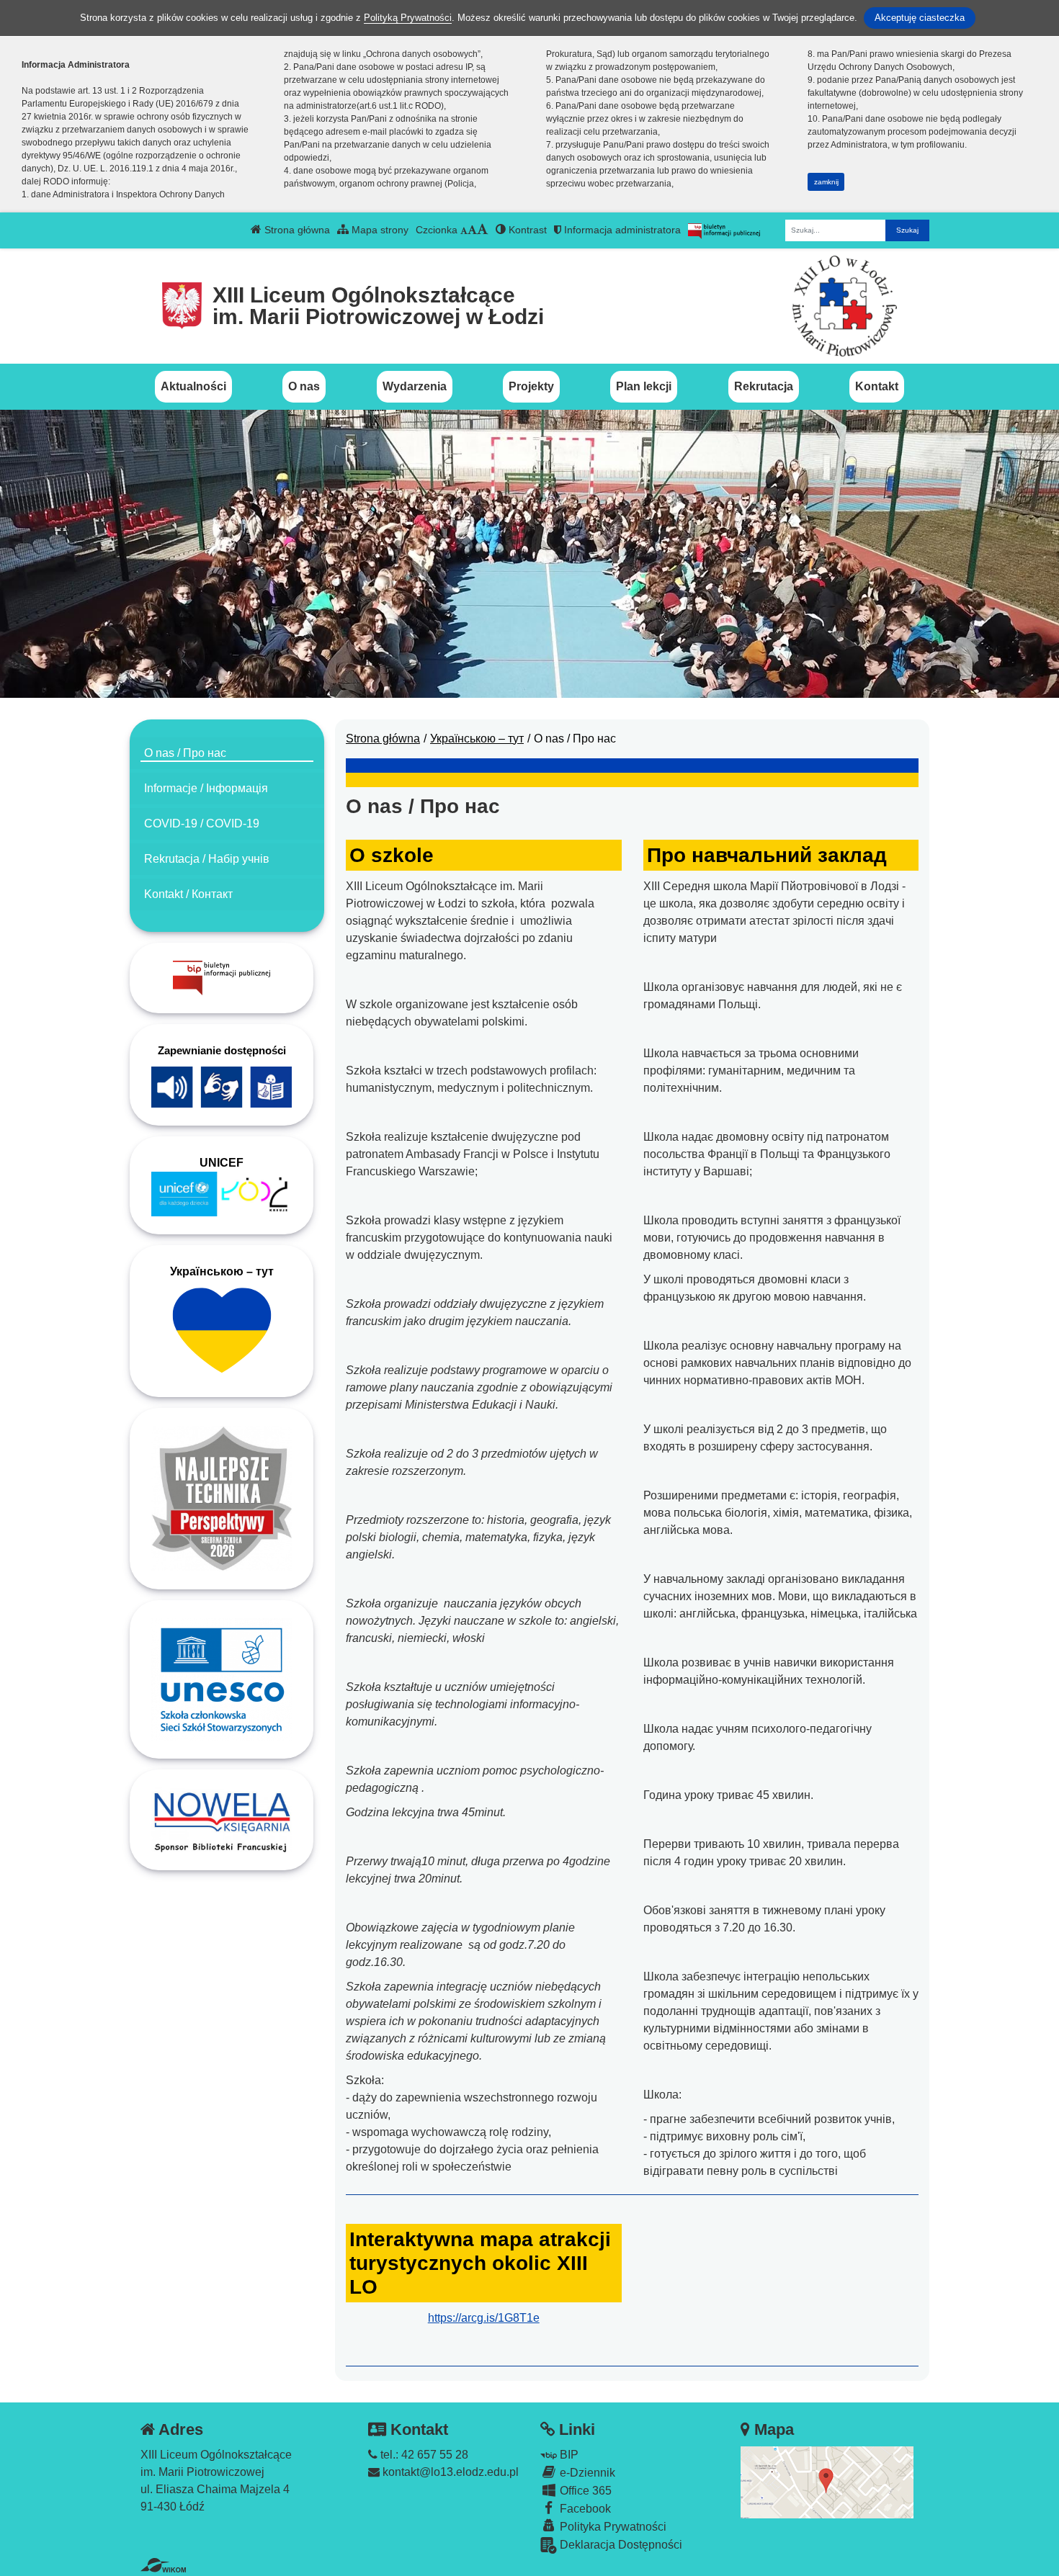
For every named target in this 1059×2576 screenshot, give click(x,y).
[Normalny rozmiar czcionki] (464, 230)
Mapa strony (379, 230)
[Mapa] (827, 2481)
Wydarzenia (415, 386)
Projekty (531, 386)
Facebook (584, 2509)
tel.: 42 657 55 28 (423, 2455)
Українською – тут (477, 739)
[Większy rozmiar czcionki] (472, 230)
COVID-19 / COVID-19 (202, 823)
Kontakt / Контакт (188, 894)
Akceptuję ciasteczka (920, 18)
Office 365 (584, 2491)
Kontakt (877, 386)
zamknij (826, 182)
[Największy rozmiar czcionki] (483, 230)
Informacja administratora (621, 230)
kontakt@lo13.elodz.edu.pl (449, 2472)
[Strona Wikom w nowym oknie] (163, 2565)
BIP (568, 2455)
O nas (304, 386)
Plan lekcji (644, 386)
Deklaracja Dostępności (620, 2545)
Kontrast (526, 230)
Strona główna (296, 230)
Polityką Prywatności (408, 18)
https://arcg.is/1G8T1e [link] (484, 2318)
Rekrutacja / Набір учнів (207, 859)
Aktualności (193, 386)
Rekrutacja (764, 386)
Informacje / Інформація (206, 788)
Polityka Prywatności (612, 2527)
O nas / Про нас (185, 753)
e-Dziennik (586, 2473)
